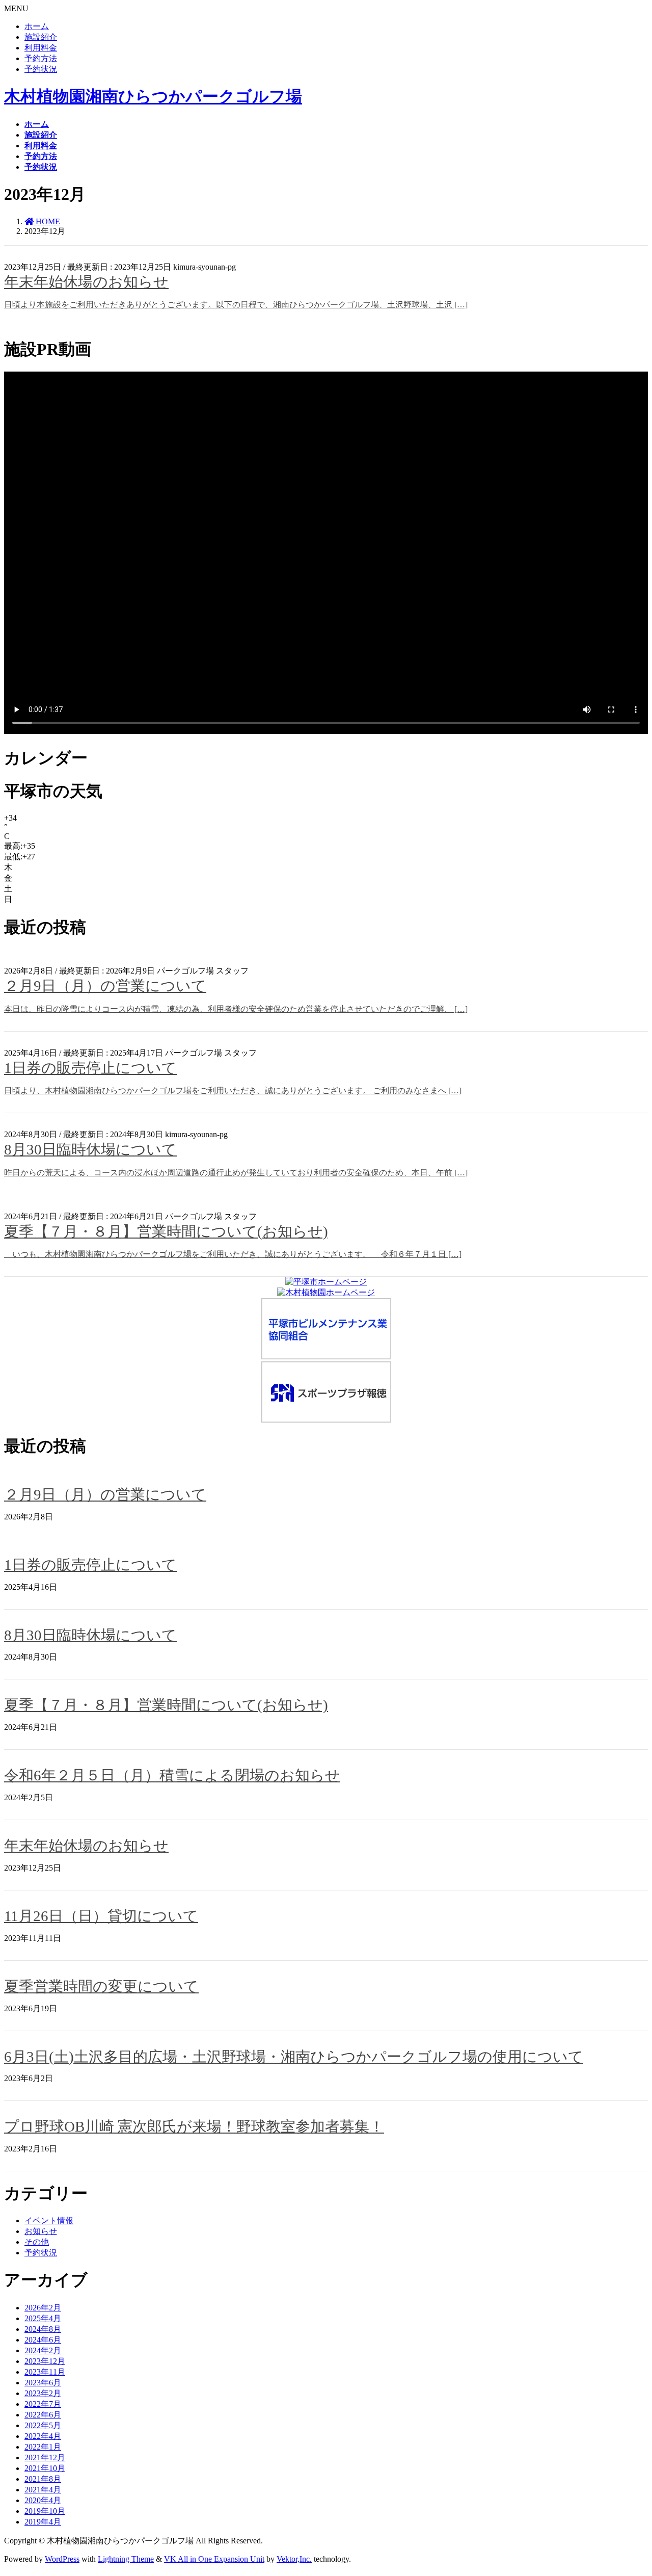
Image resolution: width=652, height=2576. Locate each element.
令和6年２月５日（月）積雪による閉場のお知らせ (172, 1775)
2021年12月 (45, 2457)
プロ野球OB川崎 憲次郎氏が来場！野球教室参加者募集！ (194, 2126)
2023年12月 (45, 2361)
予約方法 (41, 58)
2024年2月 (43, 2350)
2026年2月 (43, 2308)
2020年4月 (43, 2500)
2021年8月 (43, 2479)
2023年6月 (43, 2383)
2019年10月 (45, 2511)
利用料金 (41, 48)
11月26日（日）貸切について (101, 1916)
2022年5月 (43, 2425)
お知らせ (246, 1134)
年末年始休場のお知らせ (86, 282)
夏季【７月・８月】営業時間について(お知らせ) (166, 1231)
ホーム (37, 26)
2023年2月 (43, 2393)
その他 (250, 267)
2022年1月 (43, 2447)
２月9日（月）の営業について (105, 986)
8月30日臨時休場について (90, 1149)
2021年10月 (45, 2468)
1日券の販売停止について (90, 1068)
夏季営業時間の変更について (101, 1986)
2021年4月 (43, 2490)
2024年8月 (43, 2329)
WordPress (62, 2559)
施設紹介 (41, 37)
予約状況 (41, 69)
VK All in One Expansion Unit (214, 2559)
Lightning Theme (126, 2559)
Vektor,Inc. (294, 2559)
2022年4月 (43, 2436)
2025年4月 (43, 2318)
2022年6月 (43, 2415)
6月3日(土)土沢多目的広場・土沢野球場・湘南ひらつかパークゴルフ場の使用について (294, 2057)
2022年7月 (43, 2404)
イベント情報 (49, 2220)
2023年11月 (45, 2372)
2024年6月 (43, 2340)
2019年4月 (43, 2522)
